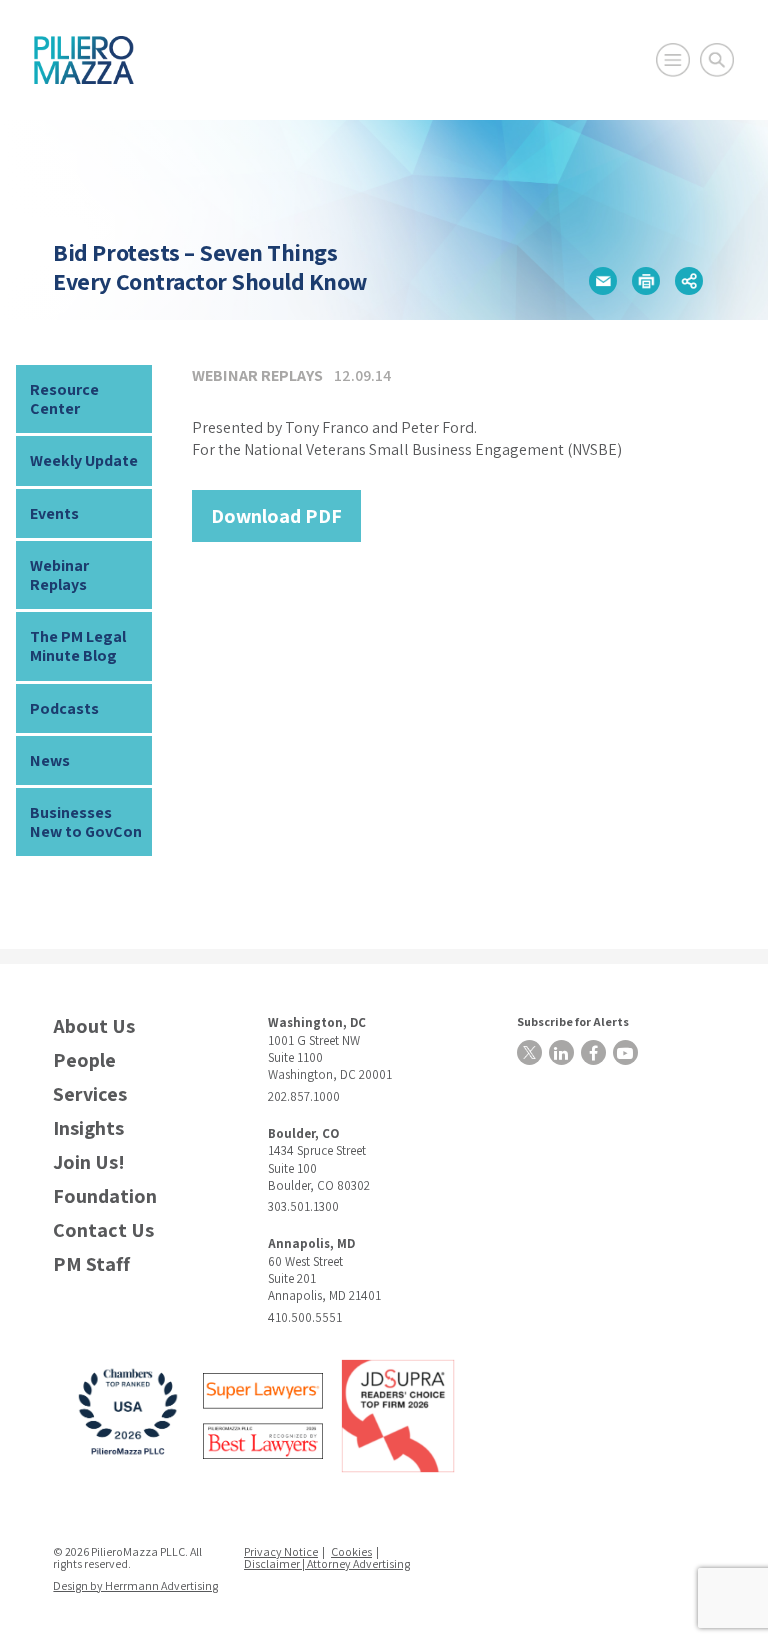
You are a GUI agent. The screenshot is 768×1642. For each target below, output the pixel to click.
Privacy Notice (281, 1551)
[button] (603, 281)
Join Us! (89, 1162)
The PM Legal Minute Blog (78, 646)
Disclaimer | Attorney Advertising (327, 1563)
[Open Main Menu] (673, 60)
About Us (94, 1026)
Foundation (105, 1196)
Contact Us (103, 1230)
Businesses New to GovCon (86, 822)
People (84, 1060)
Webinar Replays (59, 575)
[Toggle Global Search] (717, 60)
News (50, 760)
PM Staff (91, 1264)
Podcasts (64, 708)
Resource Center (64, 399)
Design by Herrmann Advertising (135, 1585)
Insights (88, 1128)
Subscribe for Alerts (573, 1021)
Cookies (351, 1551)
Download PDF (276, 516)
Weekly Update (84, 460)
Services (90, 1094)
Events (54, 513)
